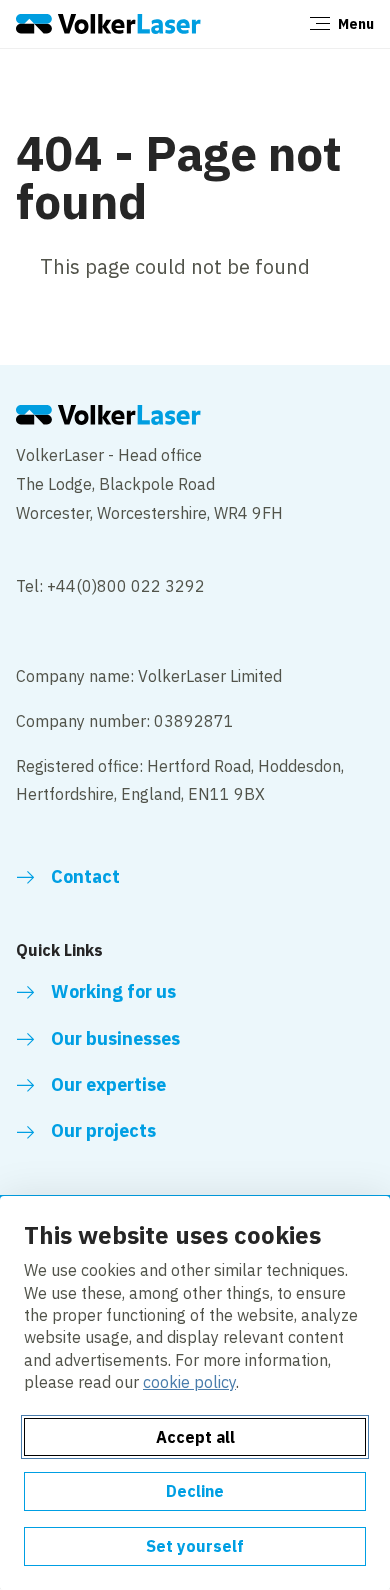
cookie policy (189, 1382)
